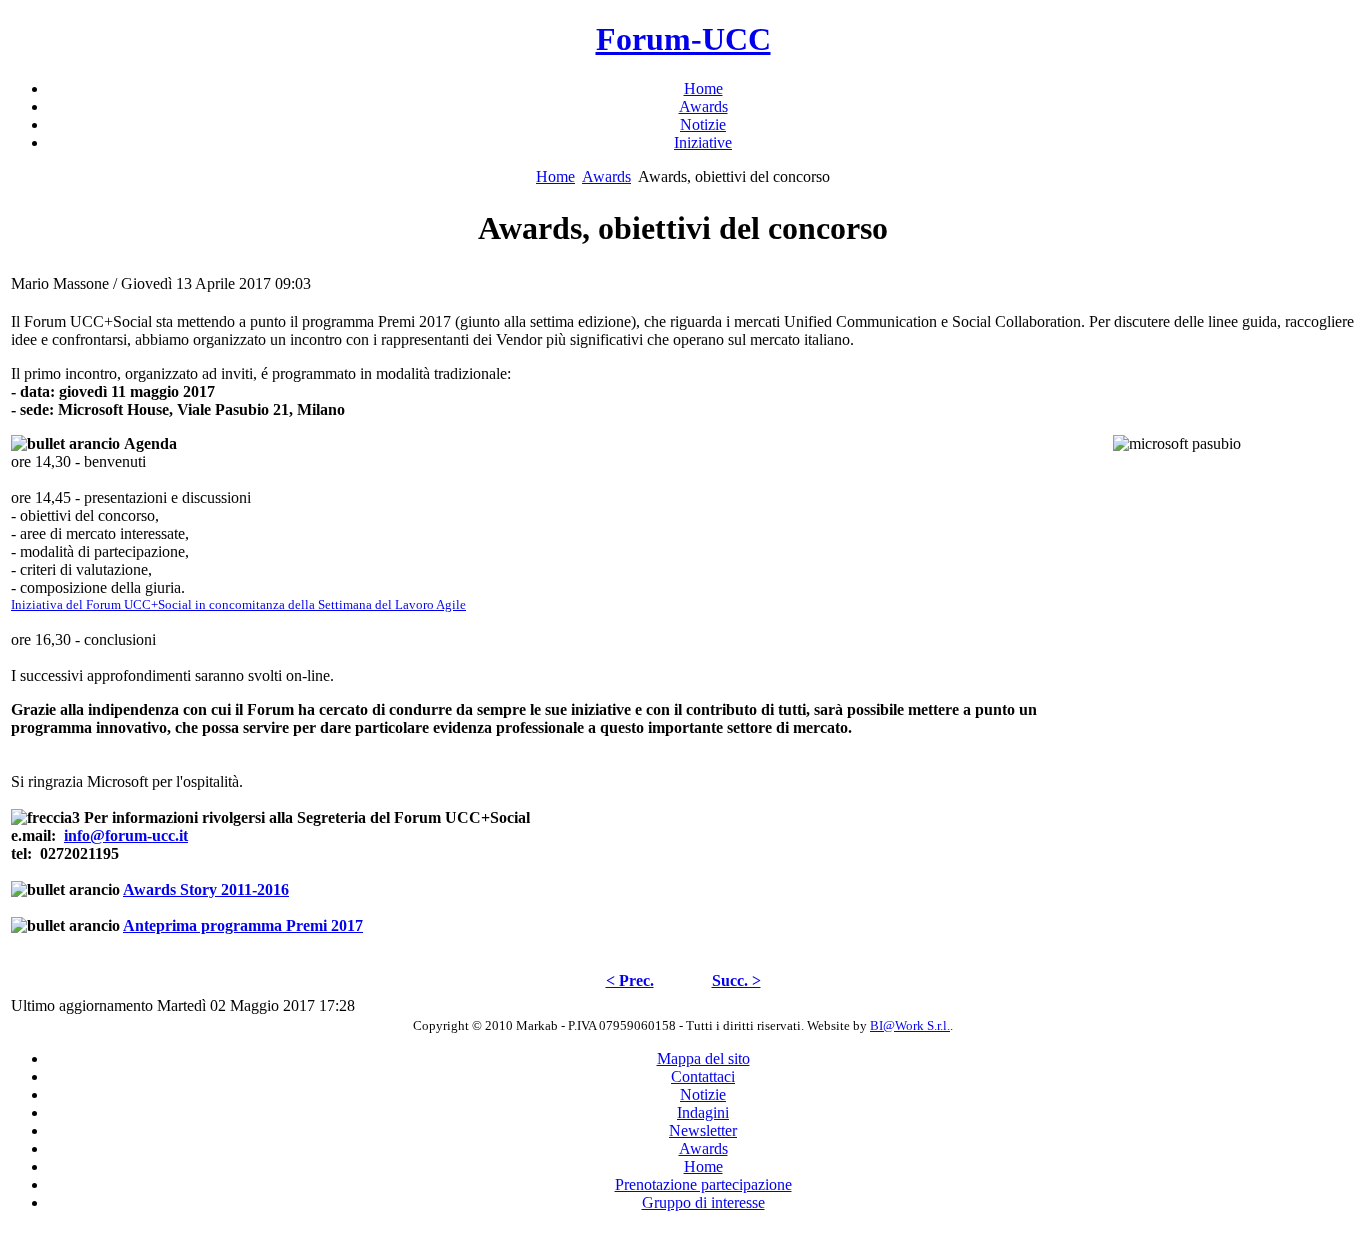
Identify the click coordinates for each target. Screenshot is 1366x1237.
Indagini (703, 1112)
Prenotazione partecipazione (703, 1184)
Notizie (703, 1094)
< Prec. (630, 980)
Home (555, 176)
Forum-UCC (683, 39)
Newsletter (703, 1130)
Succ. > (736, 980)
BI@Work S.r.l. (910, 1025)
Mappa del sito (703, 1058)
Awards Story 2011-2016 (206, 889)
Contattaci (703, 1076)
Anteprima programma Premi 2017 (243, 925)
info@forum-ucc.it (126, 835)
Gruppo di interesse (703, 1202)
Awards (606, 176)
